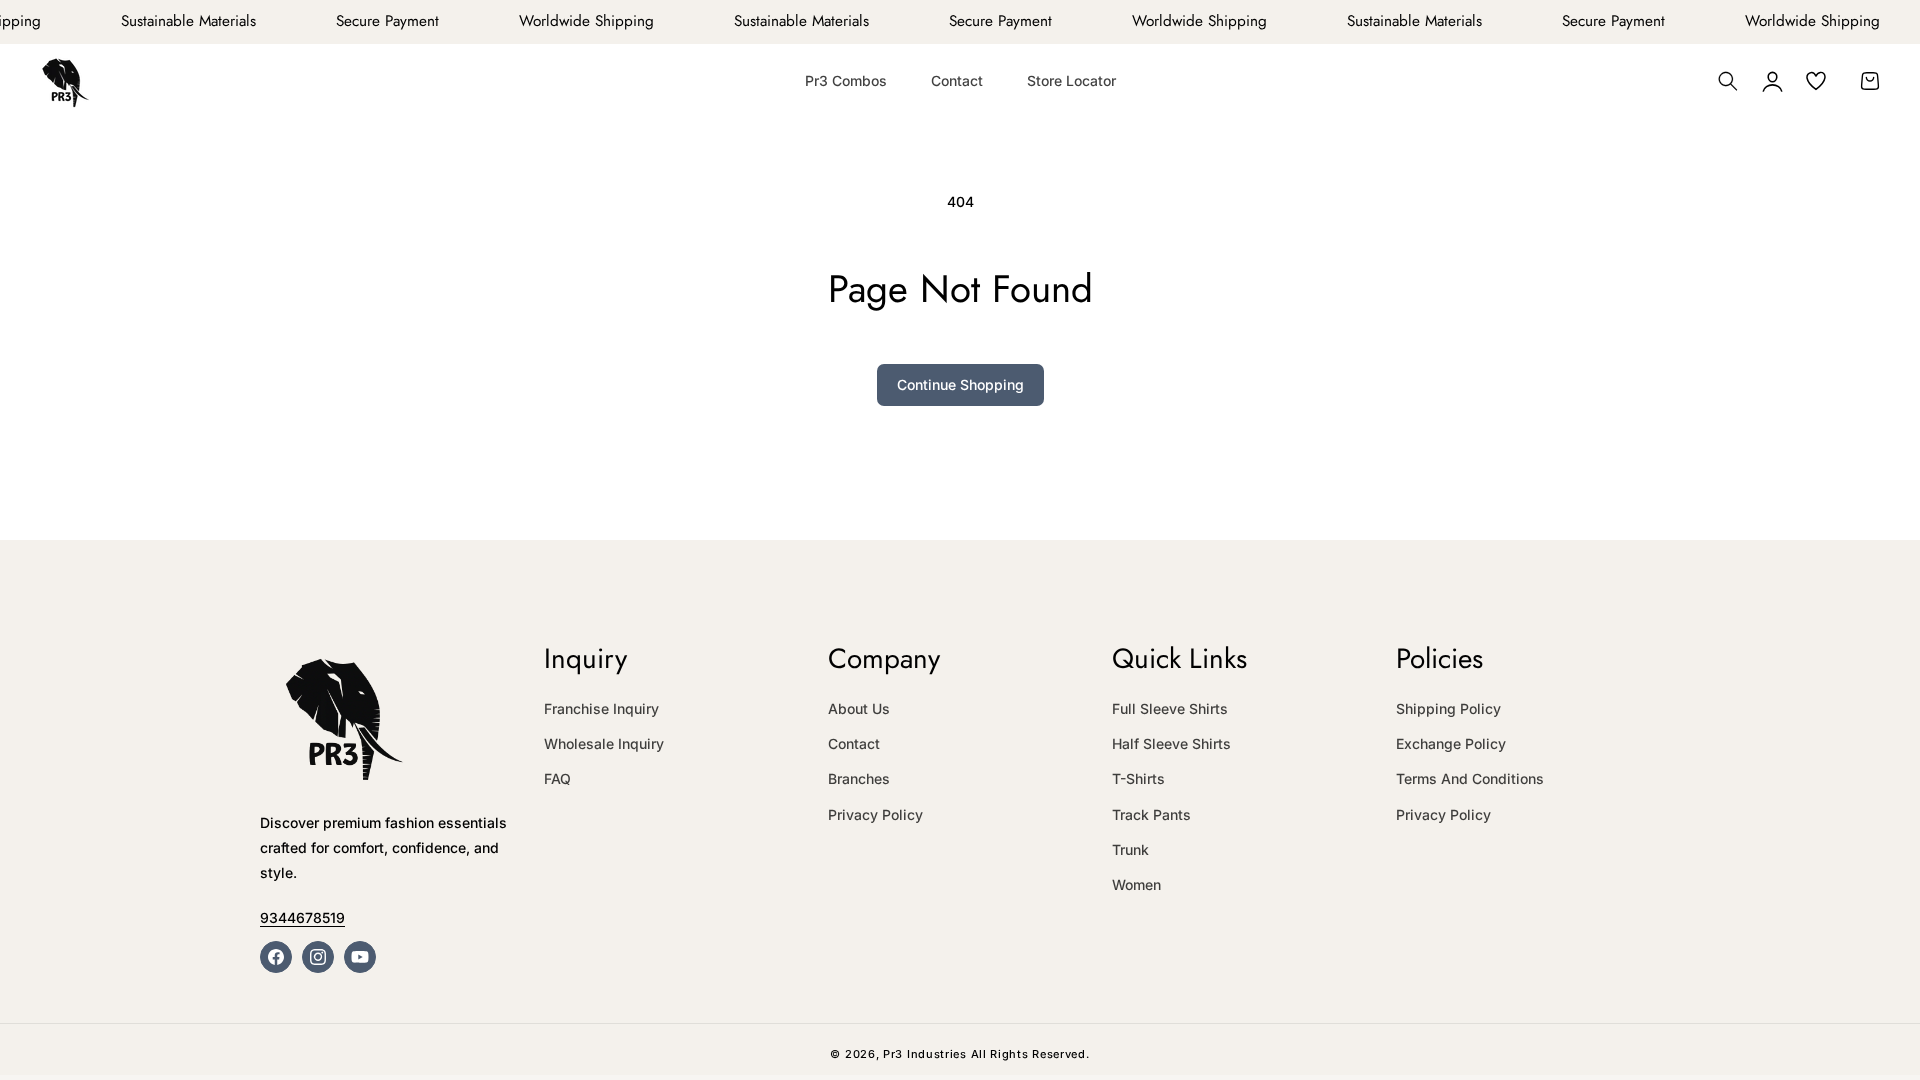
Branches (859, 778)
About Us (859, 708)
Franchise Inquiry (601, 708)
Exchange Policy (1451, 743)
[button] (1728, 81)
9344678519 (302, 917)
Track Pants (1151, 814)
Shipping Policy (1448, 708)
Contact (854, 743)
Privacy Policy (875, 814)
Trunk (1130, 849)
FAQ (557, 778)
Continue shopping (960, 384)
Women (1136, 884)
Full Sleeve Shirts (1170, 708)
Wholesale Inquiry (604, 743)
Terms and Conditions (1470, 778)
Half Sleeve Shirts (1171, 743)
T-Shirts (1138, 778)
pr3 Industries (925, 1054)
